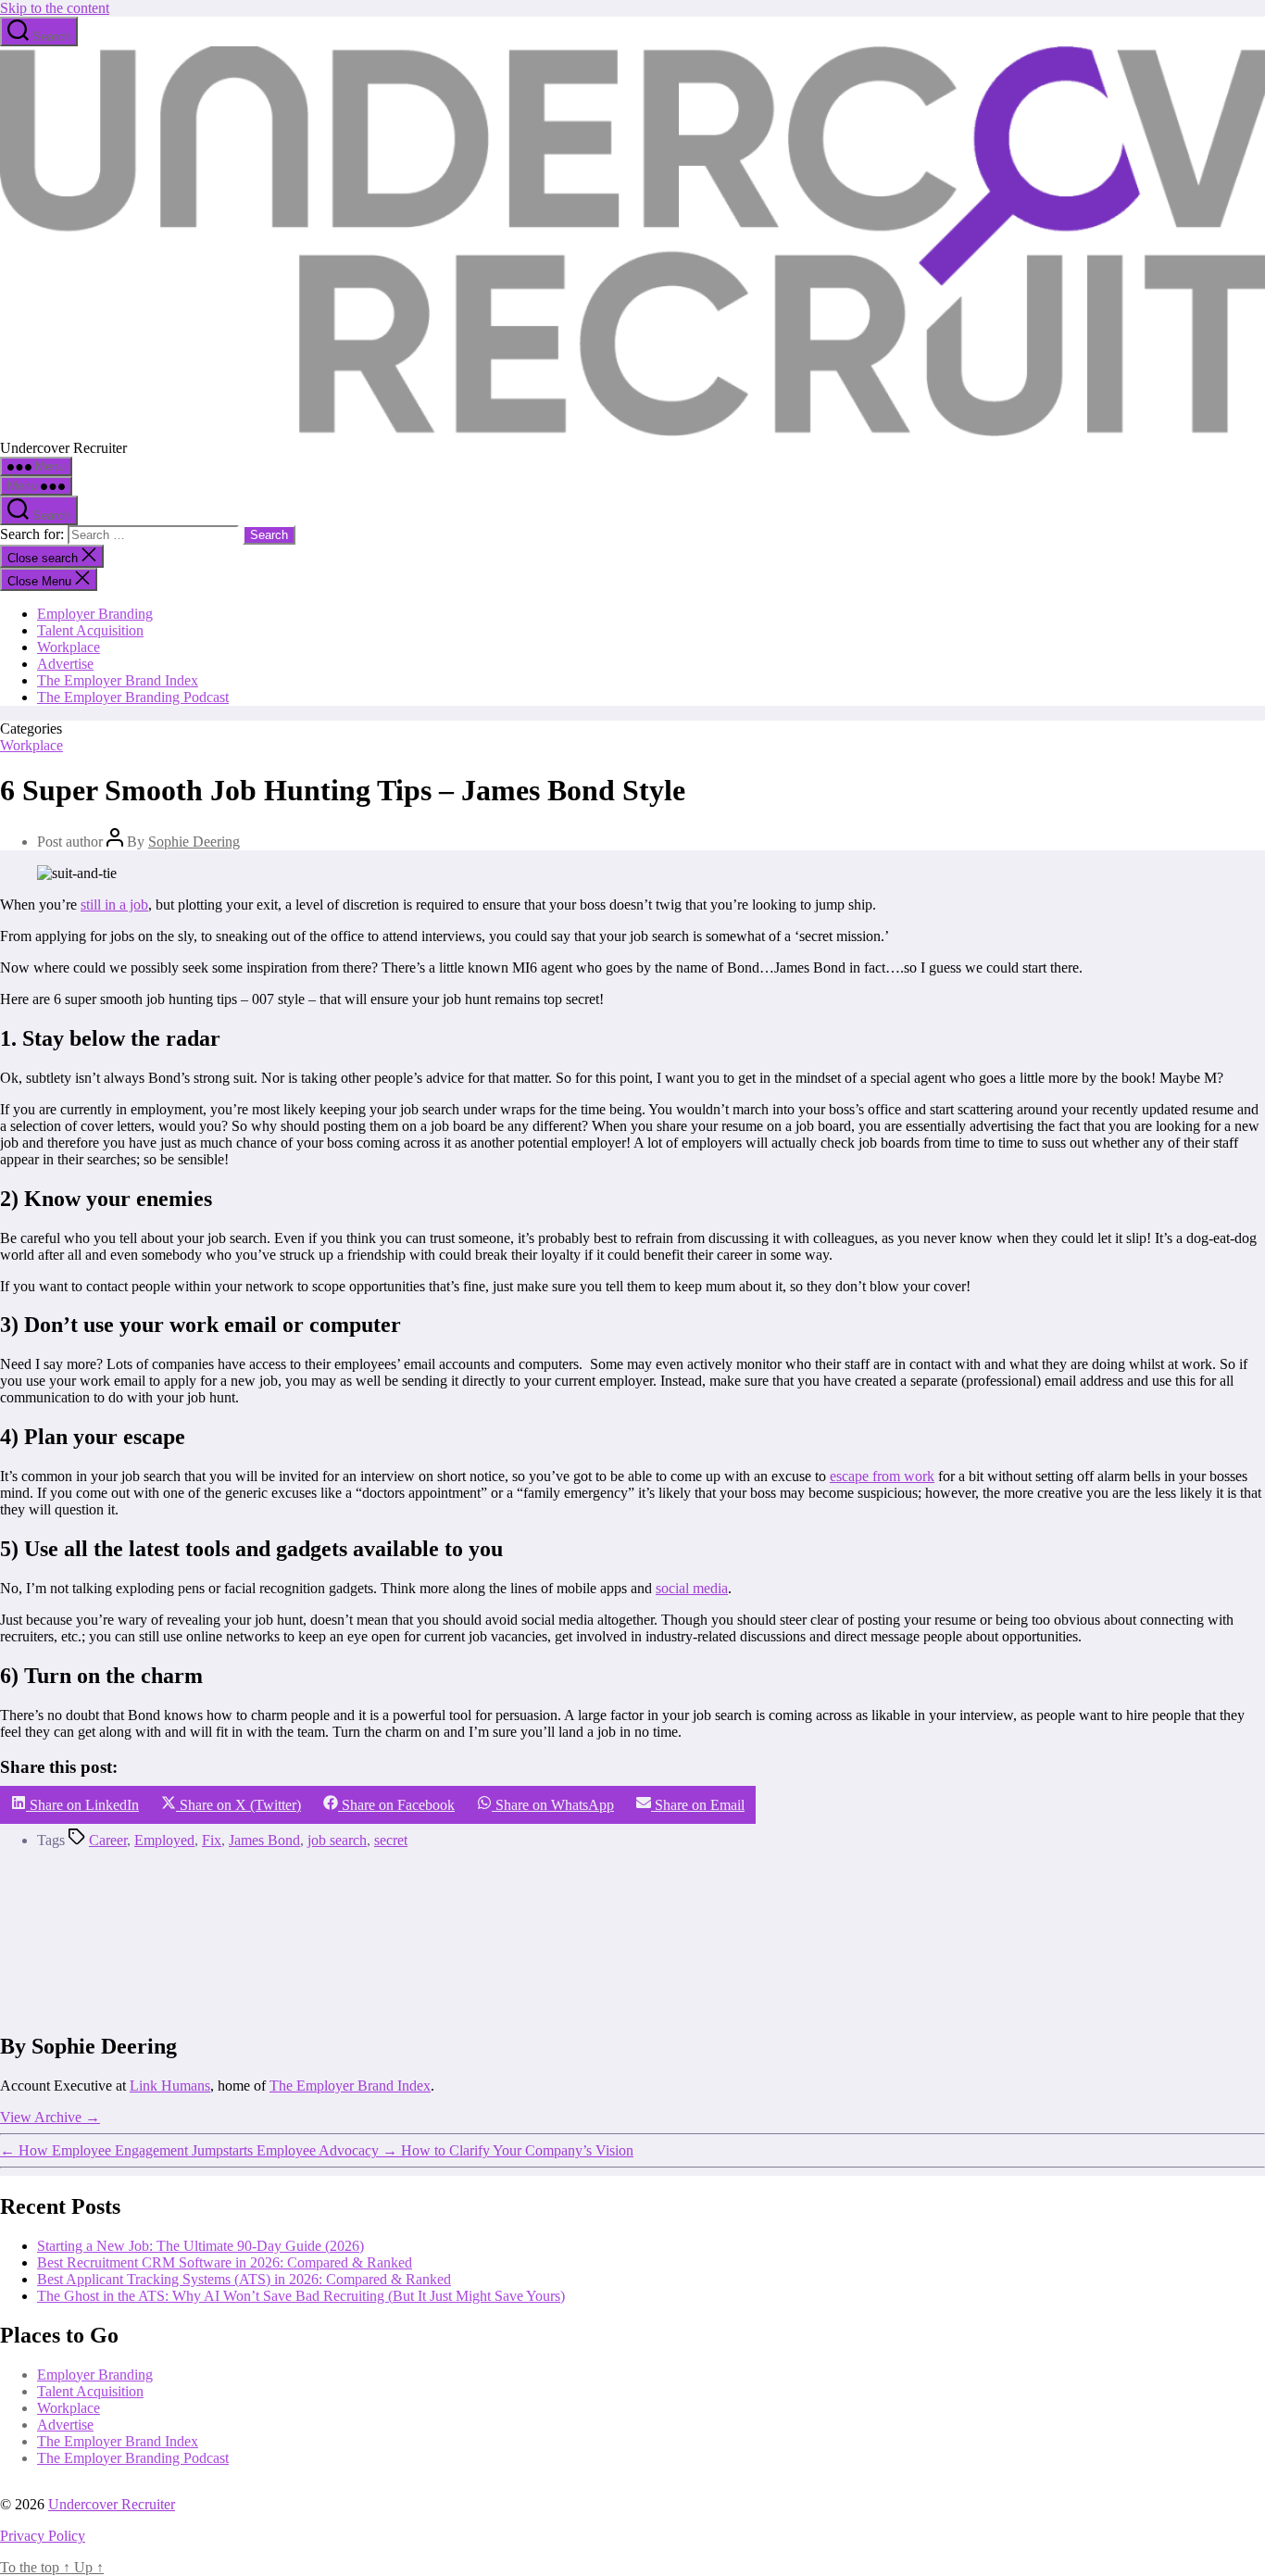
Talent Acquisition (90, 630)
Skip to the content (55, 8)
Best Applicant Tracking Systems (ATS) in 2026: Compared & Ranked (244, 2279)
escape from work (882, 1476)
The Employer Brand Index (118, 680)
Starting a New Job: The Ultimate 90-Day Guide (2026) (200, 2246)
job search (337, 1840)
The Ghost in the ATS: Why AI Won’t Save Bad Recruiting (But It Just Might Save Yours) (301, 2296)
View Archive (50, 2117)
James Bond (264, 1840)
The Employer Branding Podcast (133, 697)
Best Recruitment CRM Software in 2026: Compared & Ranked (225, 2262)
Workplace (69, 647)
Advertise (65, 664)
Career (108, 1840)
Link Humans (170, 2086)
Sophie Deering (194, 842)
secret (391, 1840)
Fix (212, 1840)
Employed (164, 1840)
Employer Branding (95, 614)
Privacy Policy (43, 2536)
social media (692, 1588)
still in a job (114, 905)
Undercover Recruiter (112, 2504)
